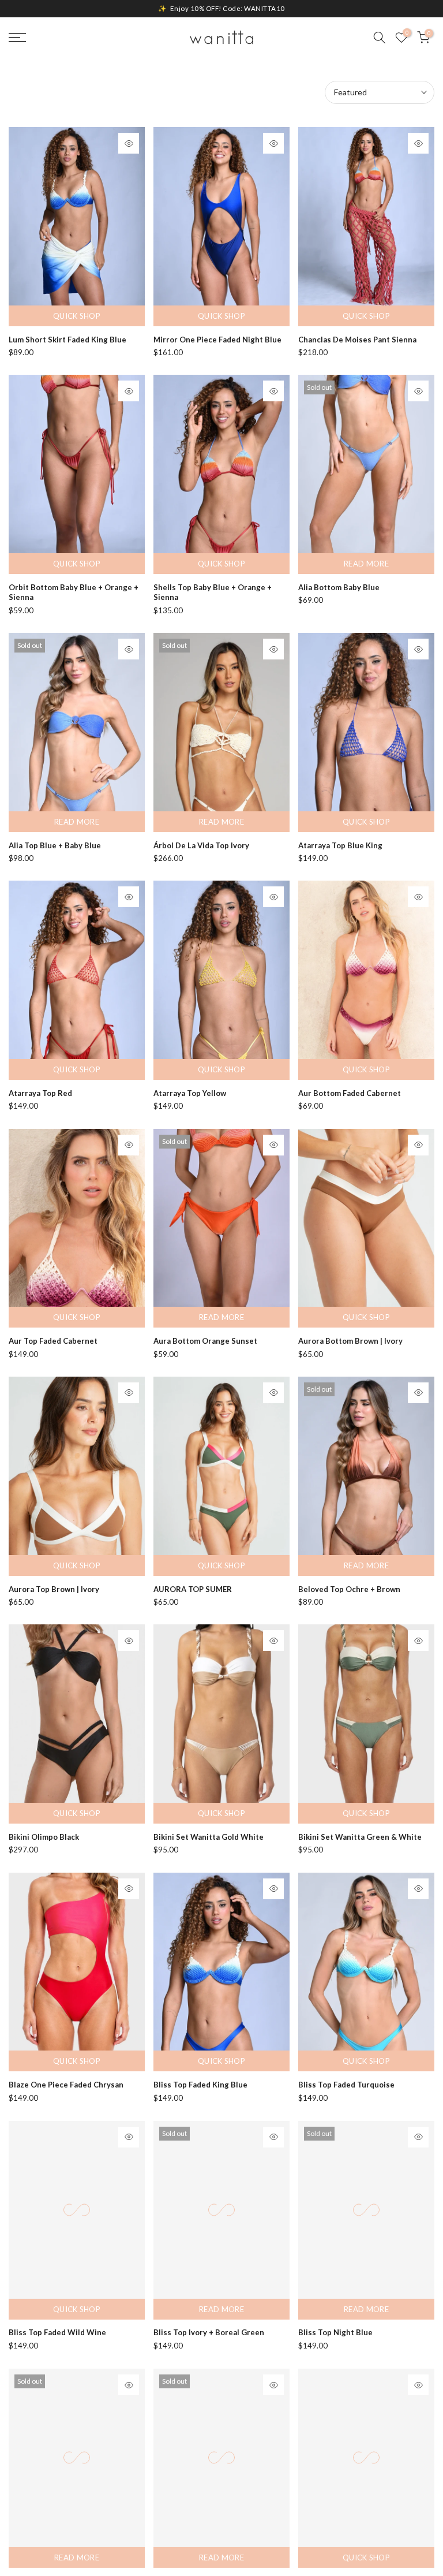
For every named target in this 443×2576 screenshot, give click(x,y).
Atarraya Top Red (40, 1093)
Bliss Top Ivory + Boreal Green (209, 2332)
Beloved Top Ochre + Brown (349, 1589)
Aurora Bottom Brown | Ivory (350, 1341)
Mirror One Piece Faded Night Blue (217, 340)
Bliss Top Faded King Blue (200, 2085)
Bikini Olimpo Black (44, 1837)
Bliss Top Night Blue (335, 2332)
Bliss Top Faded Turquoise (346, 2085)
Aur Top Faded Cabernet (53, 1341)
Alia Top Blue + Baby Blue (55, 845)
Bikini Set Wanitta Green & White (360, 1837)
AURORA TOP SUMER (193, 1589)
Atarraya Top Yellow (190, 1093)
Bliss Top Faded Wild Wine (57, 2332)
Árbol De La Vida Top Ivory (201, 845)
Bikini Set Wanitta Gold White (209, 1837)
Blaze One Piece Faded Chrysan (66, 2085)
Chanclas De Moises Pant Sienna (357, 340)
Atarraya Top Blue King (340, 845)
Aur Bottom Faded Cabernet (350, 1093)
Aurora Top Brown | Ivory (54, 1589)
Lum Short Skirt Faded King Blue (67, 340)
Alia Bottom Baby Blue (339, 587)
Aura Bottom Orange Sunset (205, 1341)
